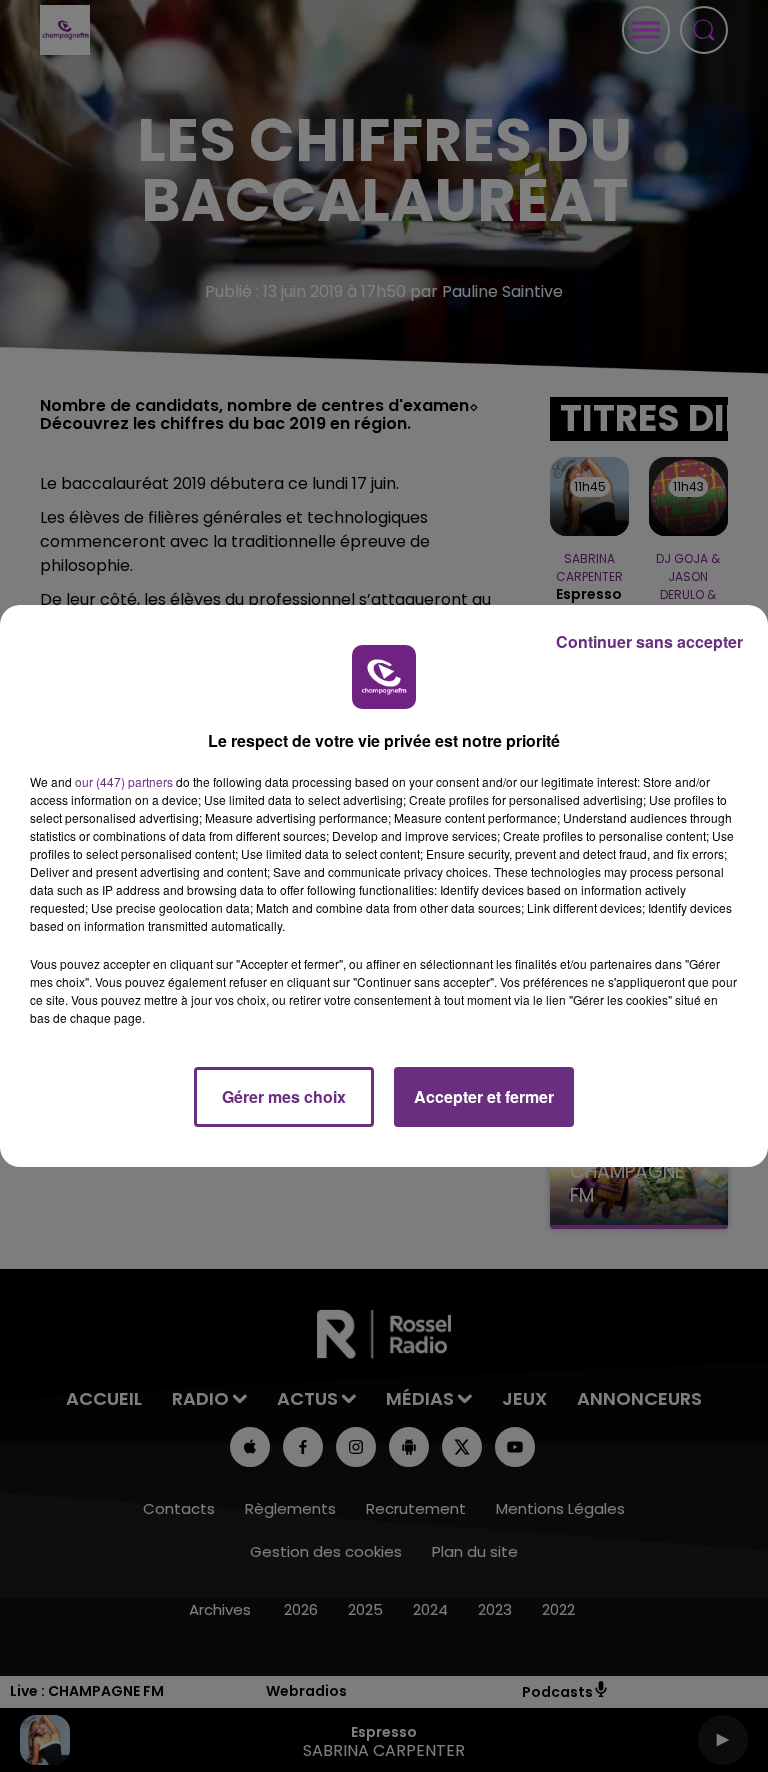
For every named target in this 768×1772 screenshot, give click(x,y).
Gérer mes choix (284, 1096)
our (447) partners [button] (124, 781)
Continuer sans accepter (649, 641)
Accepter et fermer (484, 1096)
